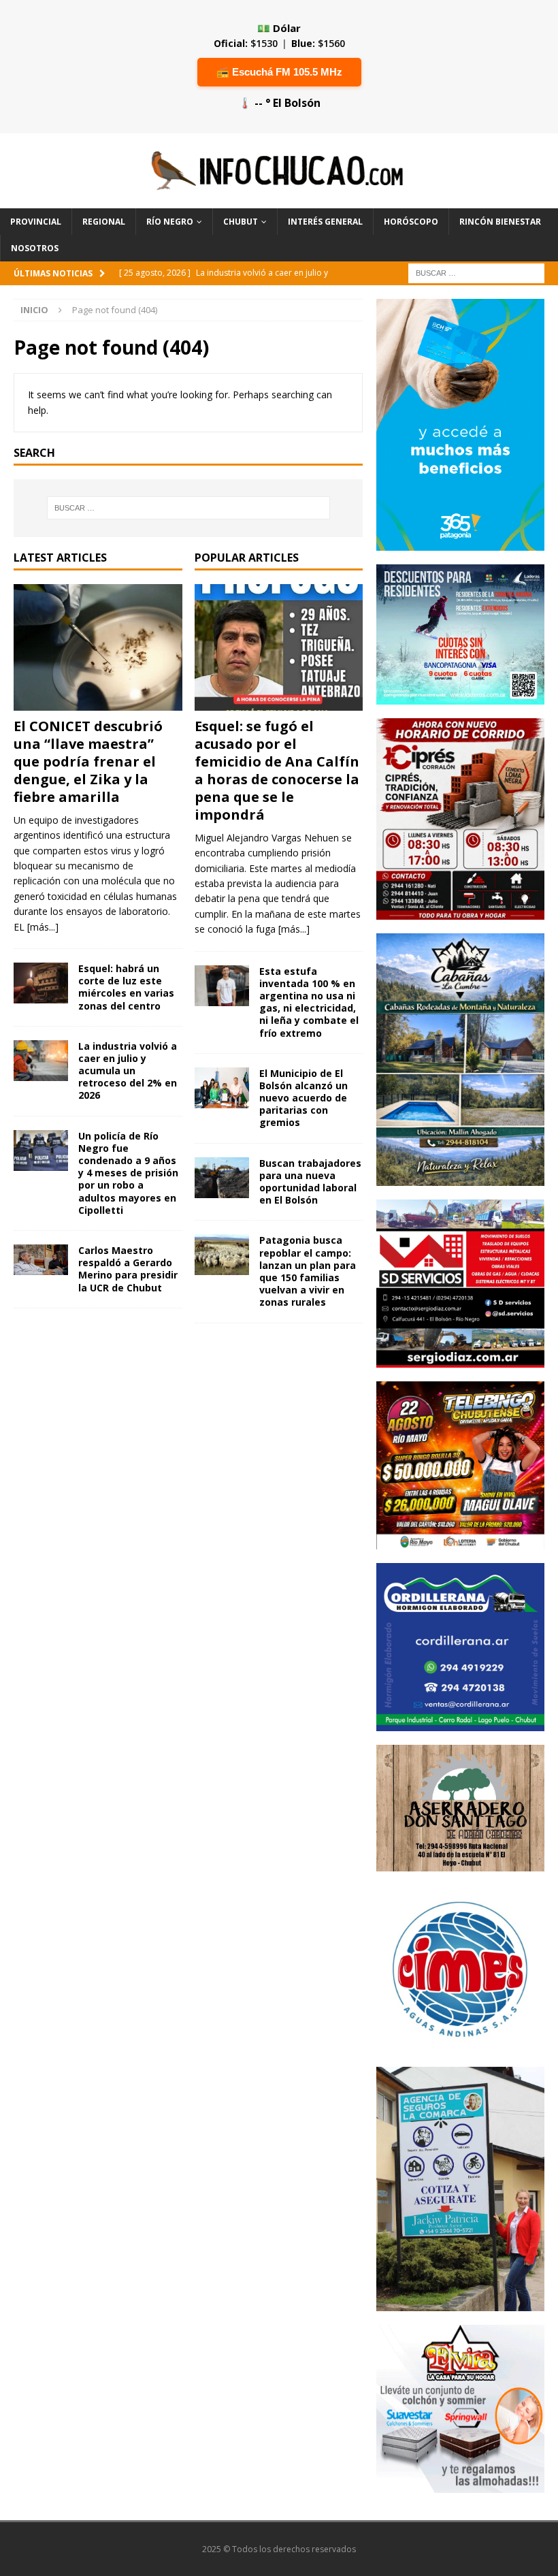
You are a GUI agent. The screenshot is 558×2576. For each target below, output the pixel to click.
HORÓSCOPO (411, 222)
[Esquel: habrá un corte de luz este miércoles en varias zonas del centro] (41, 983)
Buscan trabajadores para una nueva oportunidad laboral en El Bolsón (310, 1182)
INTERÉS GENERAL (325, 222)
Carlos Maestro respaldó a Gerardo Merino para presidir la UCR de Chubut (128, 1269)
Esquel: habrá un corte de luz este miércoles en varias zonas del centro (126, 987)
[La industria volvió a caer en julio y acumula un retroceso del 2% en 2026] (41, 1061)
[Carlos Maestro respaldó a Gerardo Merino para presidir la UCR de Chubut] (41, 1260)
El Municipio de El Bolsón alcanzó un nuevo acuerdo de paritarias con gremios (303, 1098)
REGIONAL (104, 222)
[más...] (43, 927)
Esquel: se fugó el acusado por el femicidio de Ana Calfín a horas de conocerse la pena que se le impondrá (277, 770)
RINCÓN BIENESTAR (500, 222)
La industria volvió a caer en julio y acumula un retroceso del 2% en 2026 (128, 1071)
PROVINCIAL (36, 222)
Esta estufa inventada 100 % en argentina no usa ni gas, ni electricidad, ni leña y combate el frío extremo (309, 1002)
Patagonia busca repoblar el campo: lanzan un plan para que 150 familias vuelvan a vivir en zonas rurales (308, 1271)
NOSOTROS (35, 248)
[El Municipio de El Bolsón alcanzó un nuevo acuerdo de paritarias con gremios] (222, 1088)
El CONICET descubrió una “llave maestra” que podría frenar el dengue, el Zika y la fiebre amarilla (88, 761)
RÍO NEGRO (170, 222)
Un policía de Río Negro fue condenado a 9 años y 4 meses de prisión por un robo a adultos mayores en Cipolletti (128, 1173)
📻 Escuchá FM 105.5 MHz (279, 72)
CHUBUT (241, 222)
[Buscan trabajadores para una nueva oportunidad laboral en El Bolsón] (222, 1178)
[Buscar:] (476, 272)
